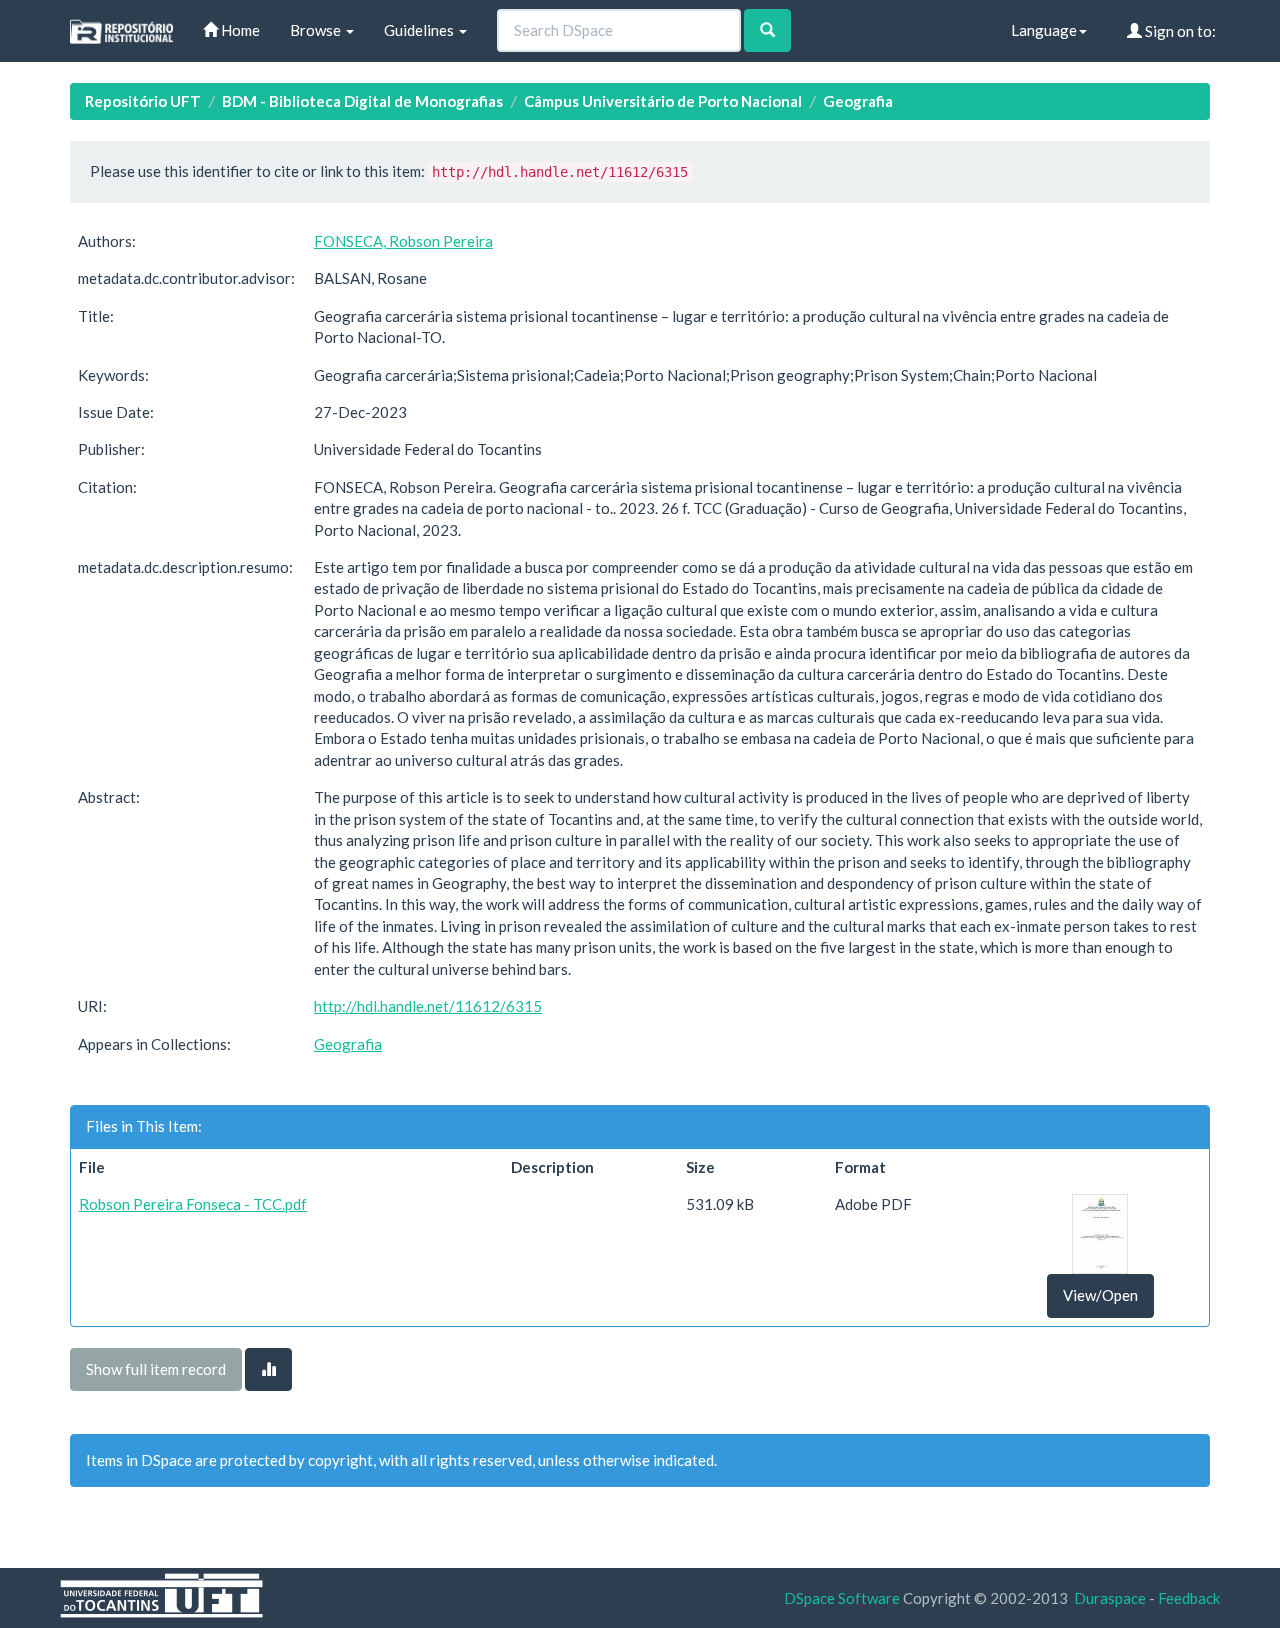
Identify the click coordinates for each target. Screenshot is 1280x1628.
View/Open (1100, 1295)
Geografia (858, 101)
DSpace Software (842, 1598)
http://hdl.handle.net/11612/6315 (428, 1006)
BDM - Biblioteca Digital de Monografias (362, 101)
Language (1044, 30)
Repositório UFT (143, 101)
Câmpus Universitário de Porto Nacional (663, 101)
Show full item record (156, 1369)
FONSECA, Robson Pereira (403, 241)
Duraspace (1110, 1598)
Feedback (1189, 1598)
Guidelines (420, 30)
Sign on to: (1179, 31)
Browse (317, 30)
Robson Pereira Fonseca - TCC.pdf (193, 1204)
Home (239, 30)
